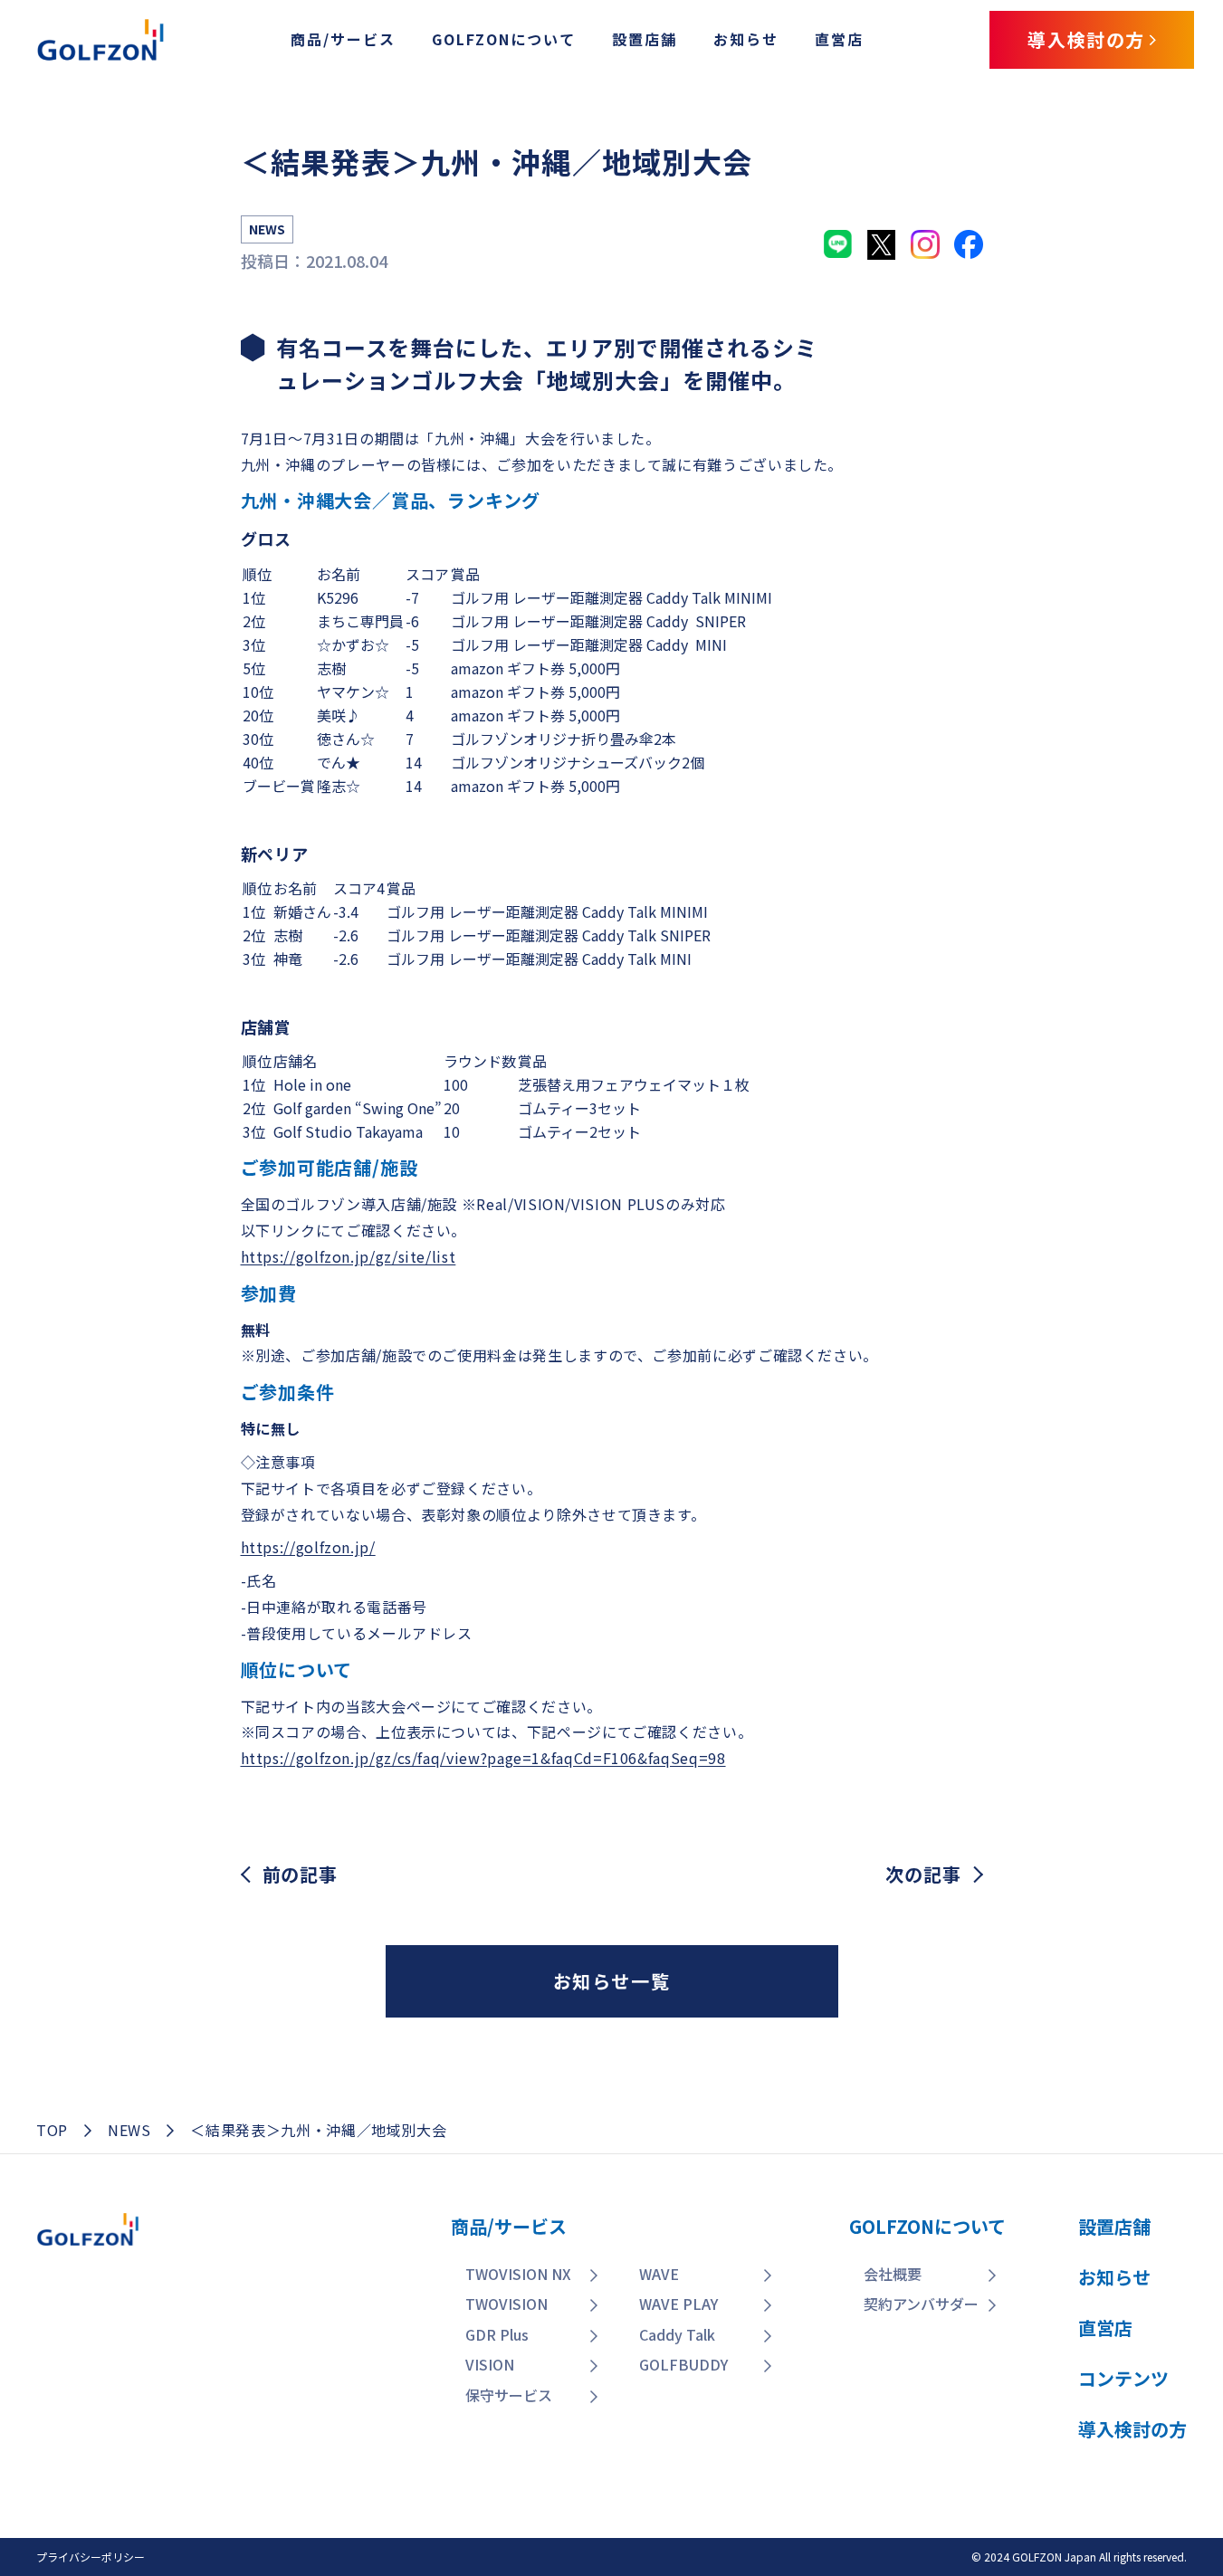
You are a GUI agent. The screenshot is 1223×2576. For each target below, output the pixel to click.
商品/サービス (343, 39)
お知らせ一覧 (612, 1981)
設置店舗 (645, 39)
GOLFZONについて (504, 39)
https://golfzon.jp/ (308, 1547)
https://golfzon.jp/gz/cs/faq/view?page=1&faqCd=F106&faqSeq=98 (483, 1758)
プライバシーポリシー (91, 2557)
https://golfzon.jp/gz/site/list (349, 1256)
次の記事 (923, 1875)
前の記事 (300, 1875)
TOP (52, 2130)
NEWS (129, 2130)
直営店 (839, 39)
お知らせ (746, 39)
